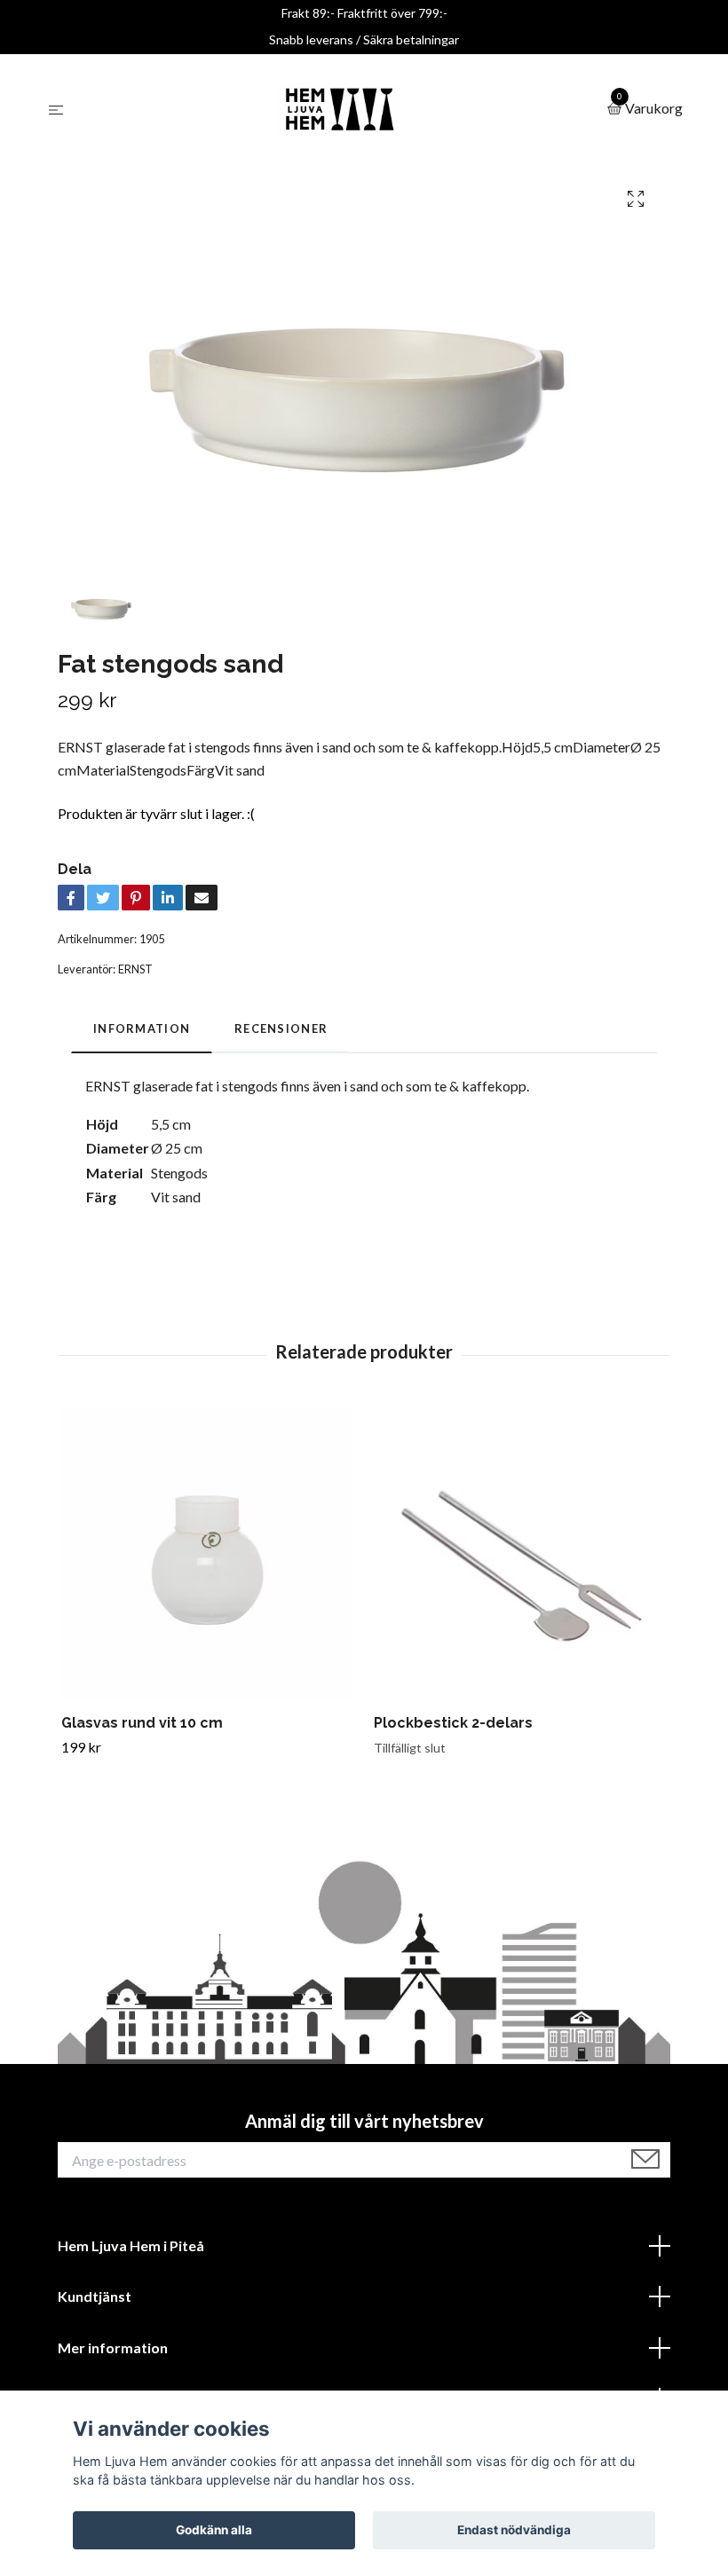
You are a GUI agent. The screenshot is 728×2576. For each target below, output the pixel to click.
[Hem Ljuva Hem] (339, 109)
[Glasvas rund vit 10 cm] (207, 1554)
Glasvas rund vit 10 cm (142, 1723)
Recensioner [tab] (281, 1028)
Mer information (113, 2348)
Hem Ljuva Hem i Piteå (131, 2245)
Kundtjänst (95, 2296)
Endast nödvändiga (514, 2530)
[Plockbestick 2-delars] (520, 1554)
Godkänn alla (214, 2530)
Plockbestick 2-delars (453, 1723)
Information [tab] (142, 1028)
